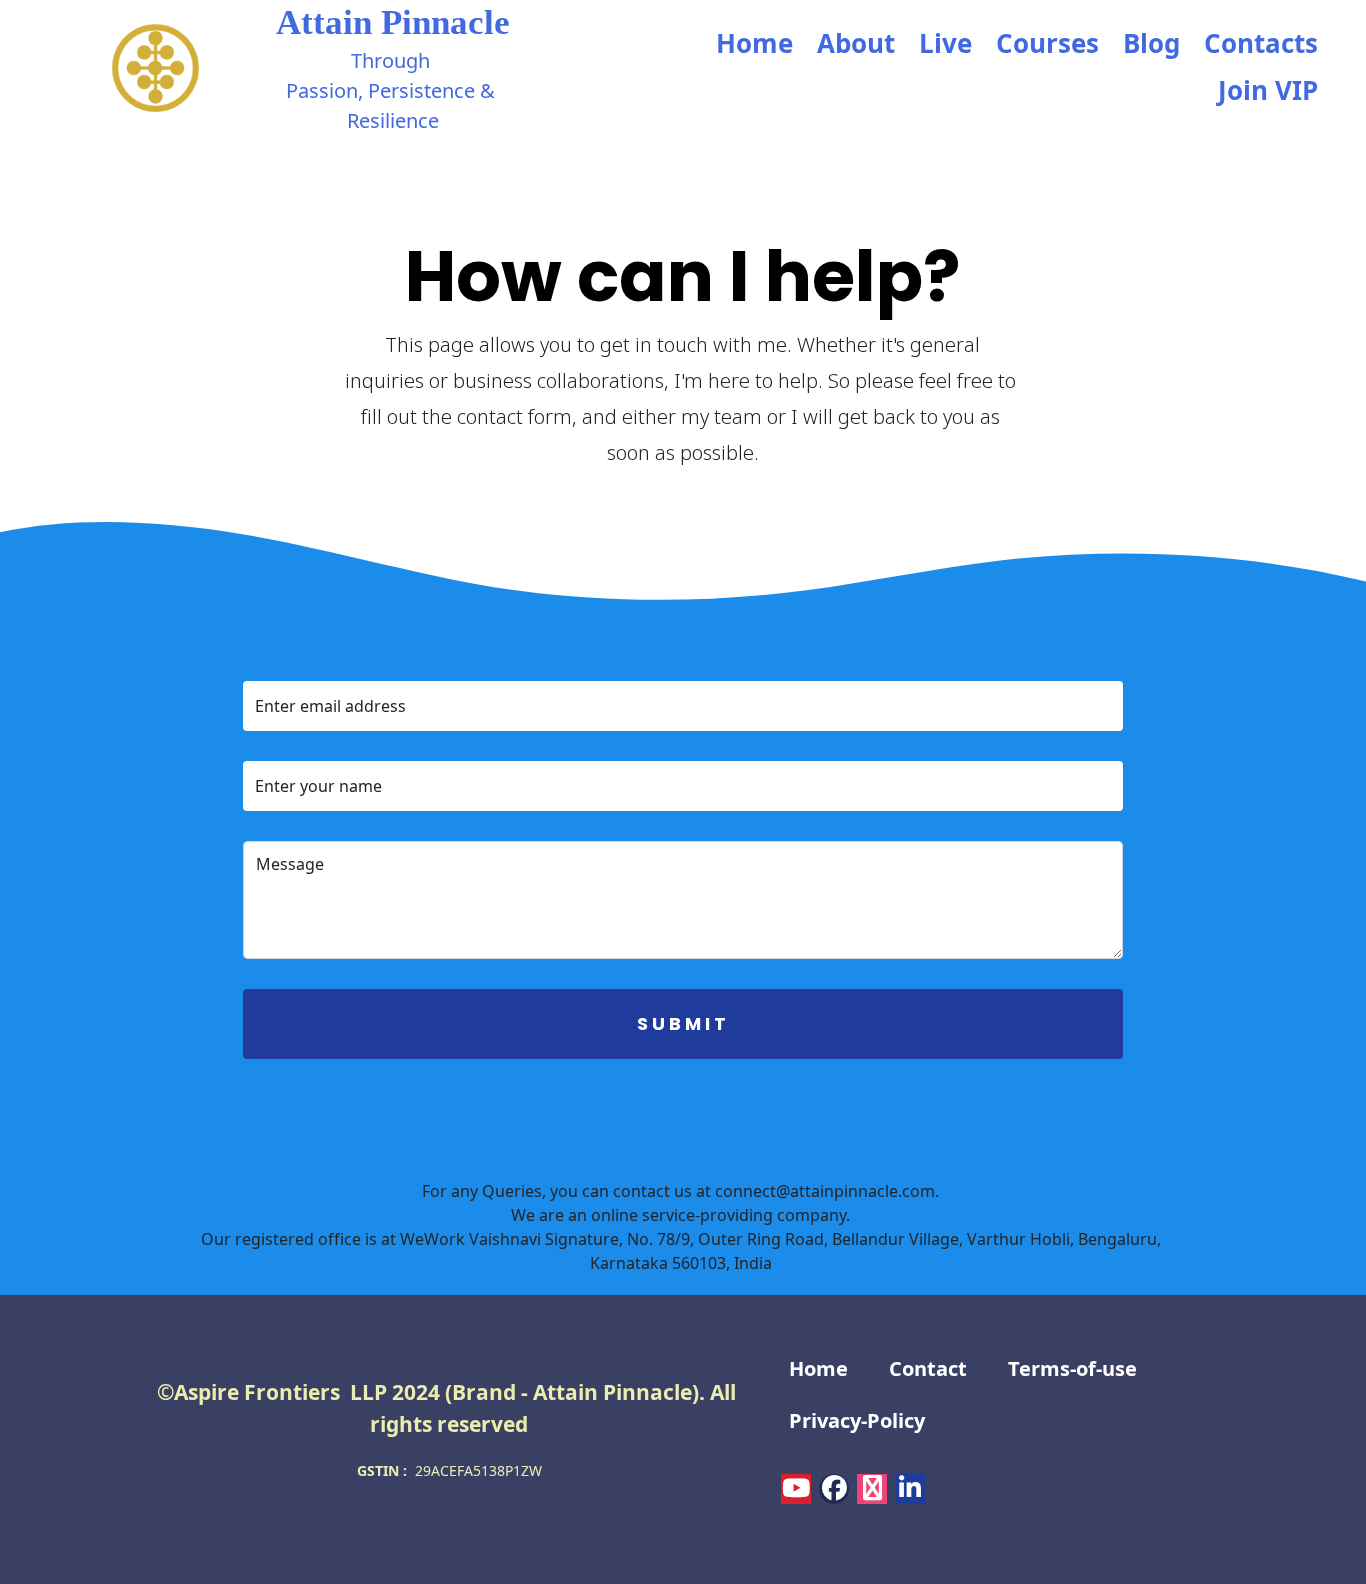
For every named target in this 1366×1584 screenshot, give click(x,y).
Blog (1151, 43)
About (856, 43)
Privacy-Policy (857, 1420)
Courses (1047, 43)
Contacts (1261, 43)
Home (754, 43)
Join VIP (1268, 90)
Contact (928, 1368)
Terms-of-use (1072, 1368)
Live (945, 43)
